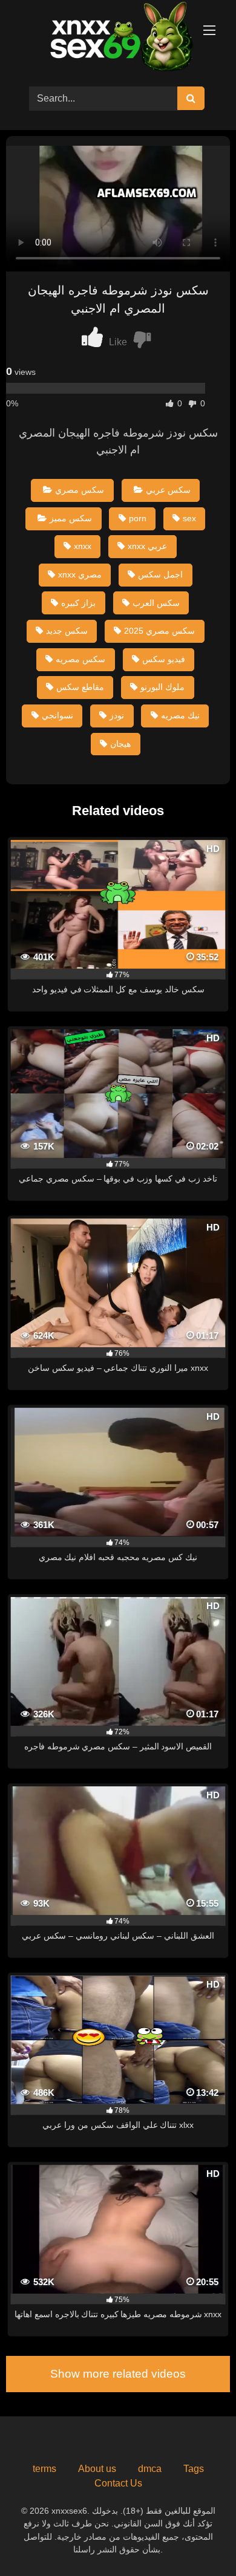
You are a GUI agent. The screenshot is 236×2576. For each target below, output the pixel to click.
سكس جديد (67, 631)
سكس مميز (71, 518)
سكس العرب (156, 603)
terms (44, 2469)
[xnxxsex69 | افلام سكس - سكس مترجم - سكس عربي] (118, 38)
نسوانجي (57, 715)
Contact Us (118, 2483)
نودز (117, 715)
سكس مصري (80, 490)
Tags (194, 2469)
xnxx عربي (147, 546)
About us (97, 2469)
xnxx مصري (80, 574)
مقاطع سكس (80, 687)
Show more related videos (118, 2374)
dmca (150, 2469)
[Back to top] (198, 2540)
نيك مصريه (180, 715)
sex (189, 518)
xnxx (83, 546)
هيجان (120, 744)
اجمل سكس (160, 574)
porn (138, 518)
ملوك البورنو (162, 687)
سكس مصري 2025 (159, 631)
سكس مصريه (80, 659)
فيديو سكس (164, 659)
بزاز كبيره (78, 603)
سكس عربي (168, 490)
